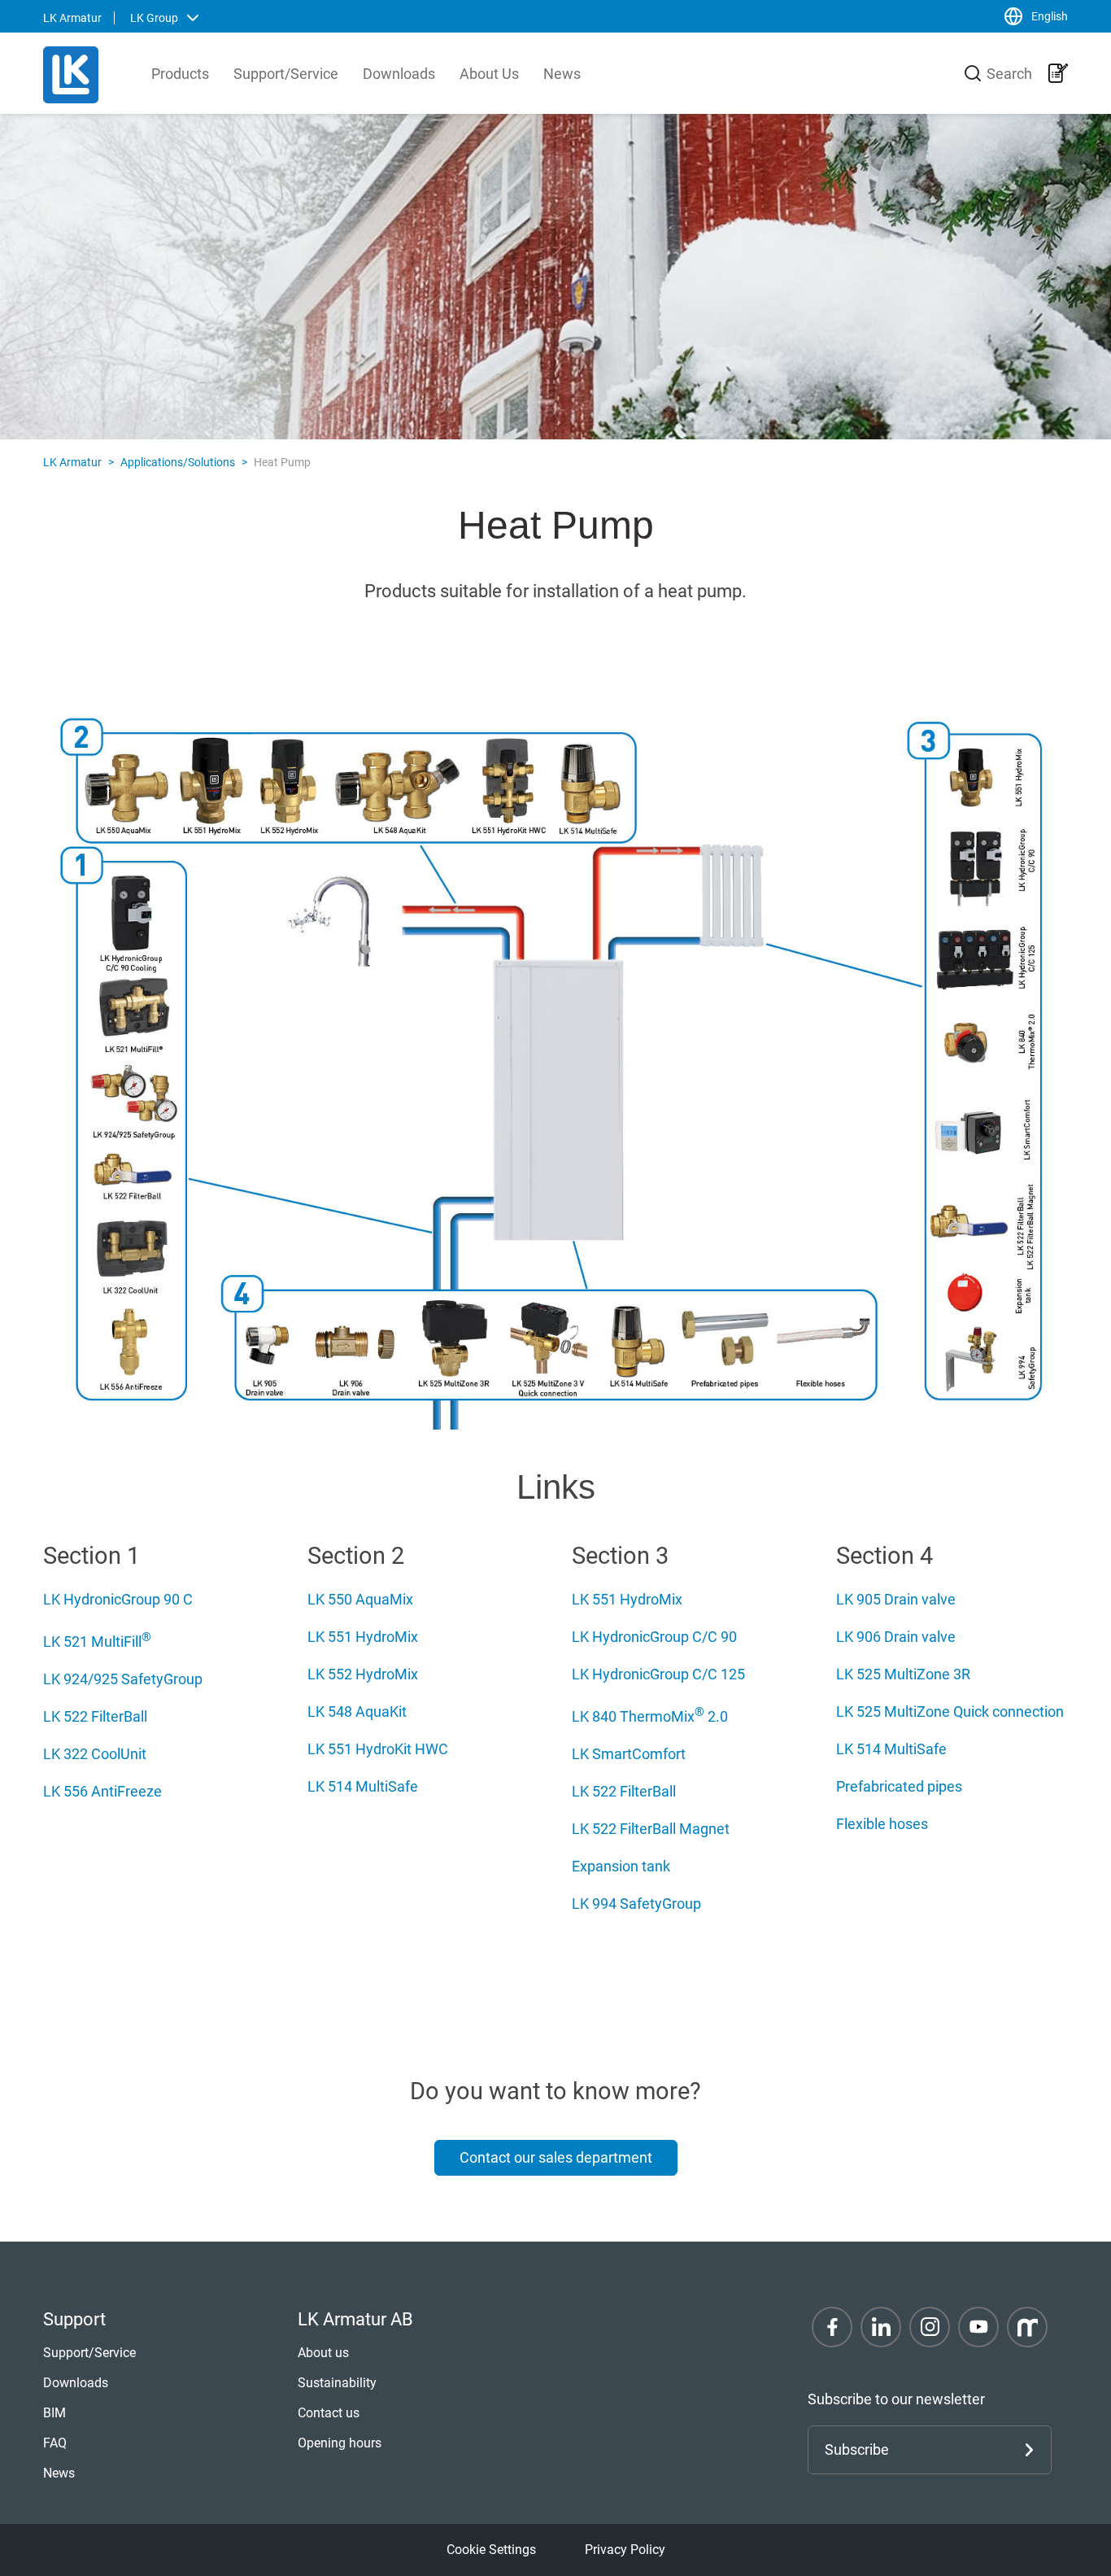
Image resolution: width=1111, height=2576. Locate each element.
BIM (54, 2413)
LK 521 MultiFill (97, 1642)
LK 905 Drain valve (896, 1599)
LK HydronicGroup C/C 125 (658, 1674)
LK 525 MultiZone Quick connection (950, 1712)
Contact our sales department (556, 2157)
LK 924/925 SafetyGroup (123, 1679)
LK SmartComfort (629, 1754)
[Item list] (1058, 73)
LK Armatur (72, 462)
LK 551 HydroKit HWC (378, 1749)
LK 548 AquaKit (357, 1712)
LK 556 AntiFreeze (102, 1791)
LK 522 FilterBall (95, 1716)
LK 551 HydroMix (363, 1637)
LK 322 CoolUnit (95, 1754)
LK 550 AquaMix (360, 1599)
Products (180, 74)
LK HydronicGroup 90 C (118, 1599)
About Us (489, 74)
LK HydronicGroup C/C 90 (654, 1637)
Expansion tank (621, 1866)
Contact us (329, 2413)
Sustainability (337, 2383)
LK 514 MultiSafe (363, 1786)
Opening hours (340, 2443)
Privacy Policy (625, 2550)
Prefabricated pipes (899, 1786)
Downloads (399, 74)
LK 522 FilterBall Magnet (651, 1829)
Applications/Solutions (178, 462)
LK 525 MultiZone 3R (903, 1674)
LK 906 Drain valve (896, 1637)
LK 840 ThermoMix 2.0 (650, 1716)
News (562, 74)
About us (323, 2353)
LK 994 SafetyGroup (636, 1904)
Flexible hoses (882, 1824)
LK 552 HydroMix (363, 1674)
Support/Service (286, 74)
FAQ (55, 2443)
